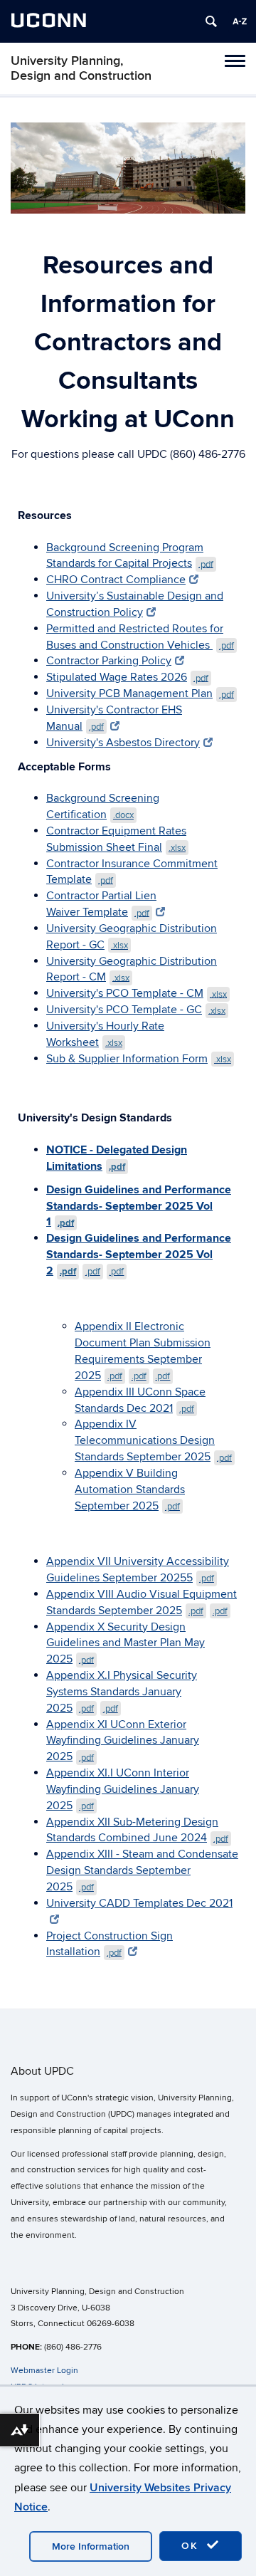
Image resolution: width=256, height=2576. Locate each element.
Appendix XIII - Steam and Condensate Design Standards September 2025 (142, 1870)
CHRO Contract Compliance (116, 580)
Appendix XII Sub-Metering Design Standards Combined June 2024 (137, 1830)
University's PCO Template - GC (136, 1010)
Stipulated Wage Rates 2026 (127, 677)
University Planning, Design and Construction (81, 68)
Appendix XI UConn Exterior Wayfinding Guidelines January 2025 (123, 1741)
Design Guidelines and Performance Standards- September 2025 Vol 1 (139, 1206)
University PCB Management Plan (140, 693)
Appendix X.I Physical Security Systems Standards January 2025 (122, 1692)
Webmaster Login (44, 2371)
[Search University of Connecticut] (211, 21)
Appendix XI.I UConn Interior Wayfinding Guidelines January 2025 (123, 1789)
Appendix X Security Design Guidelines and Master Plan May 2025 (126, 1643)
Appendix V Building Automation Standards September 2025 (130, 1489)
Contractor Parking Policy (109, 661)
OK (192, 2546)
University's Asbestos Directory (123, 743)
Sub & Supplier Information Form (139, 1059)
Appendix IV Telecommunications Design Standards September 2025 (153, 1440)
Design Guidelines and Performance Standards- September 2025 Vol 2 (139, 1255)
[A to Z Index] (240, 21)
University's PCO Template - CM (137, 993)
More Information (91, 2546)
